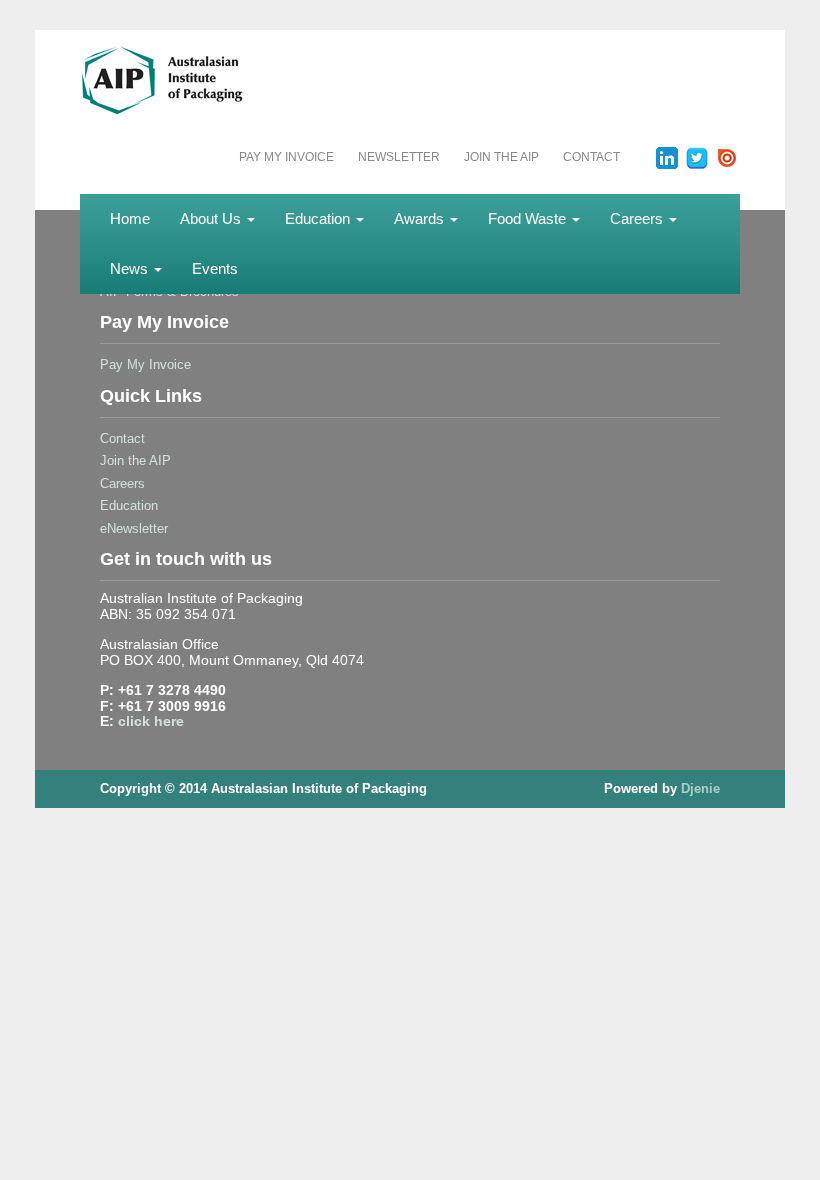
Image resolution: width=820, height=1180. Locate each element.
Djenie (700, 788)
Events (215, 268)
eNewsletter (134, 528)
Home (130, 218)
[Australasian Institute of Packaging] (200, 79)
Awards (421, 218)
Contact (591, 157)
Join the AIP (501, 157)
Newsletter (399, 157)
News (131, 268)
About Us (212, 218)
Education (319, 218)
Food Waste (529, 218)
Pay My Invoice (286, 157)
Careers (638, 218)
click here (151, 721)
